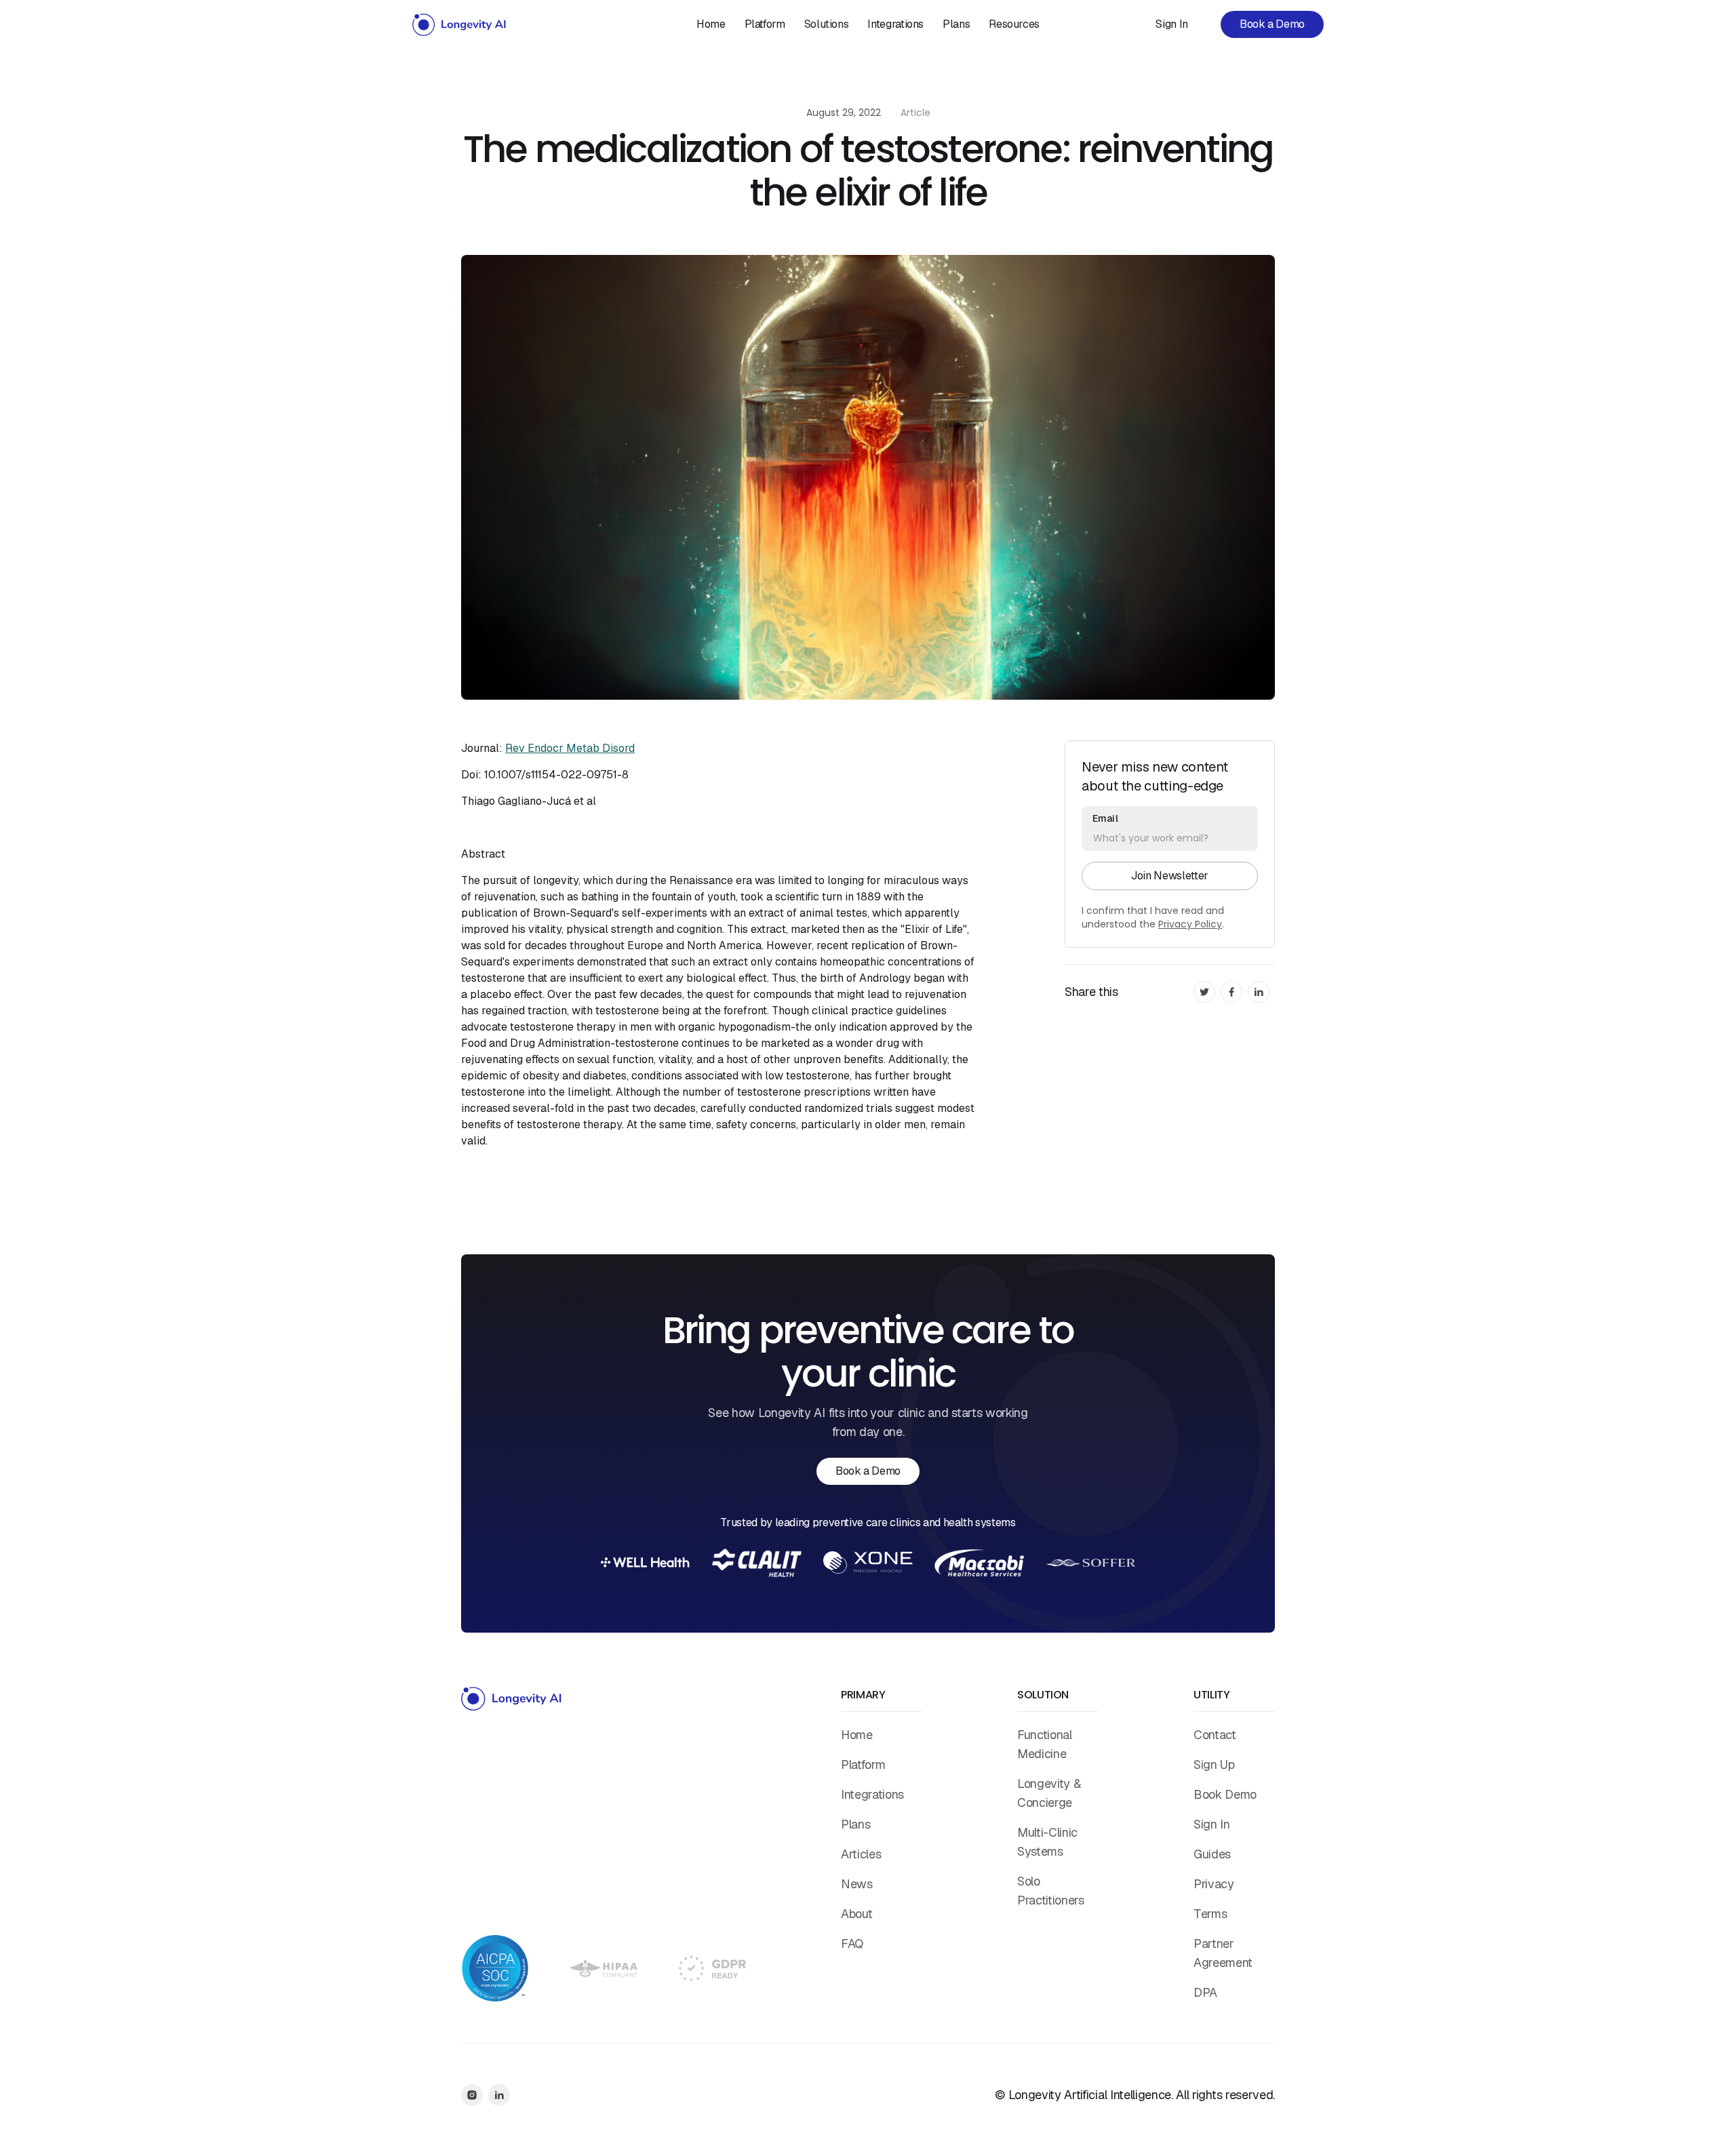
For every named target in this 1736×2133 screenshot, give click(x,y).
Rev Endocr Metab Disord (570, 748)
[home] (460, 24)
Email (1105, 818)
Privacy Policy (1190, 924)
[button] (827, 24)
